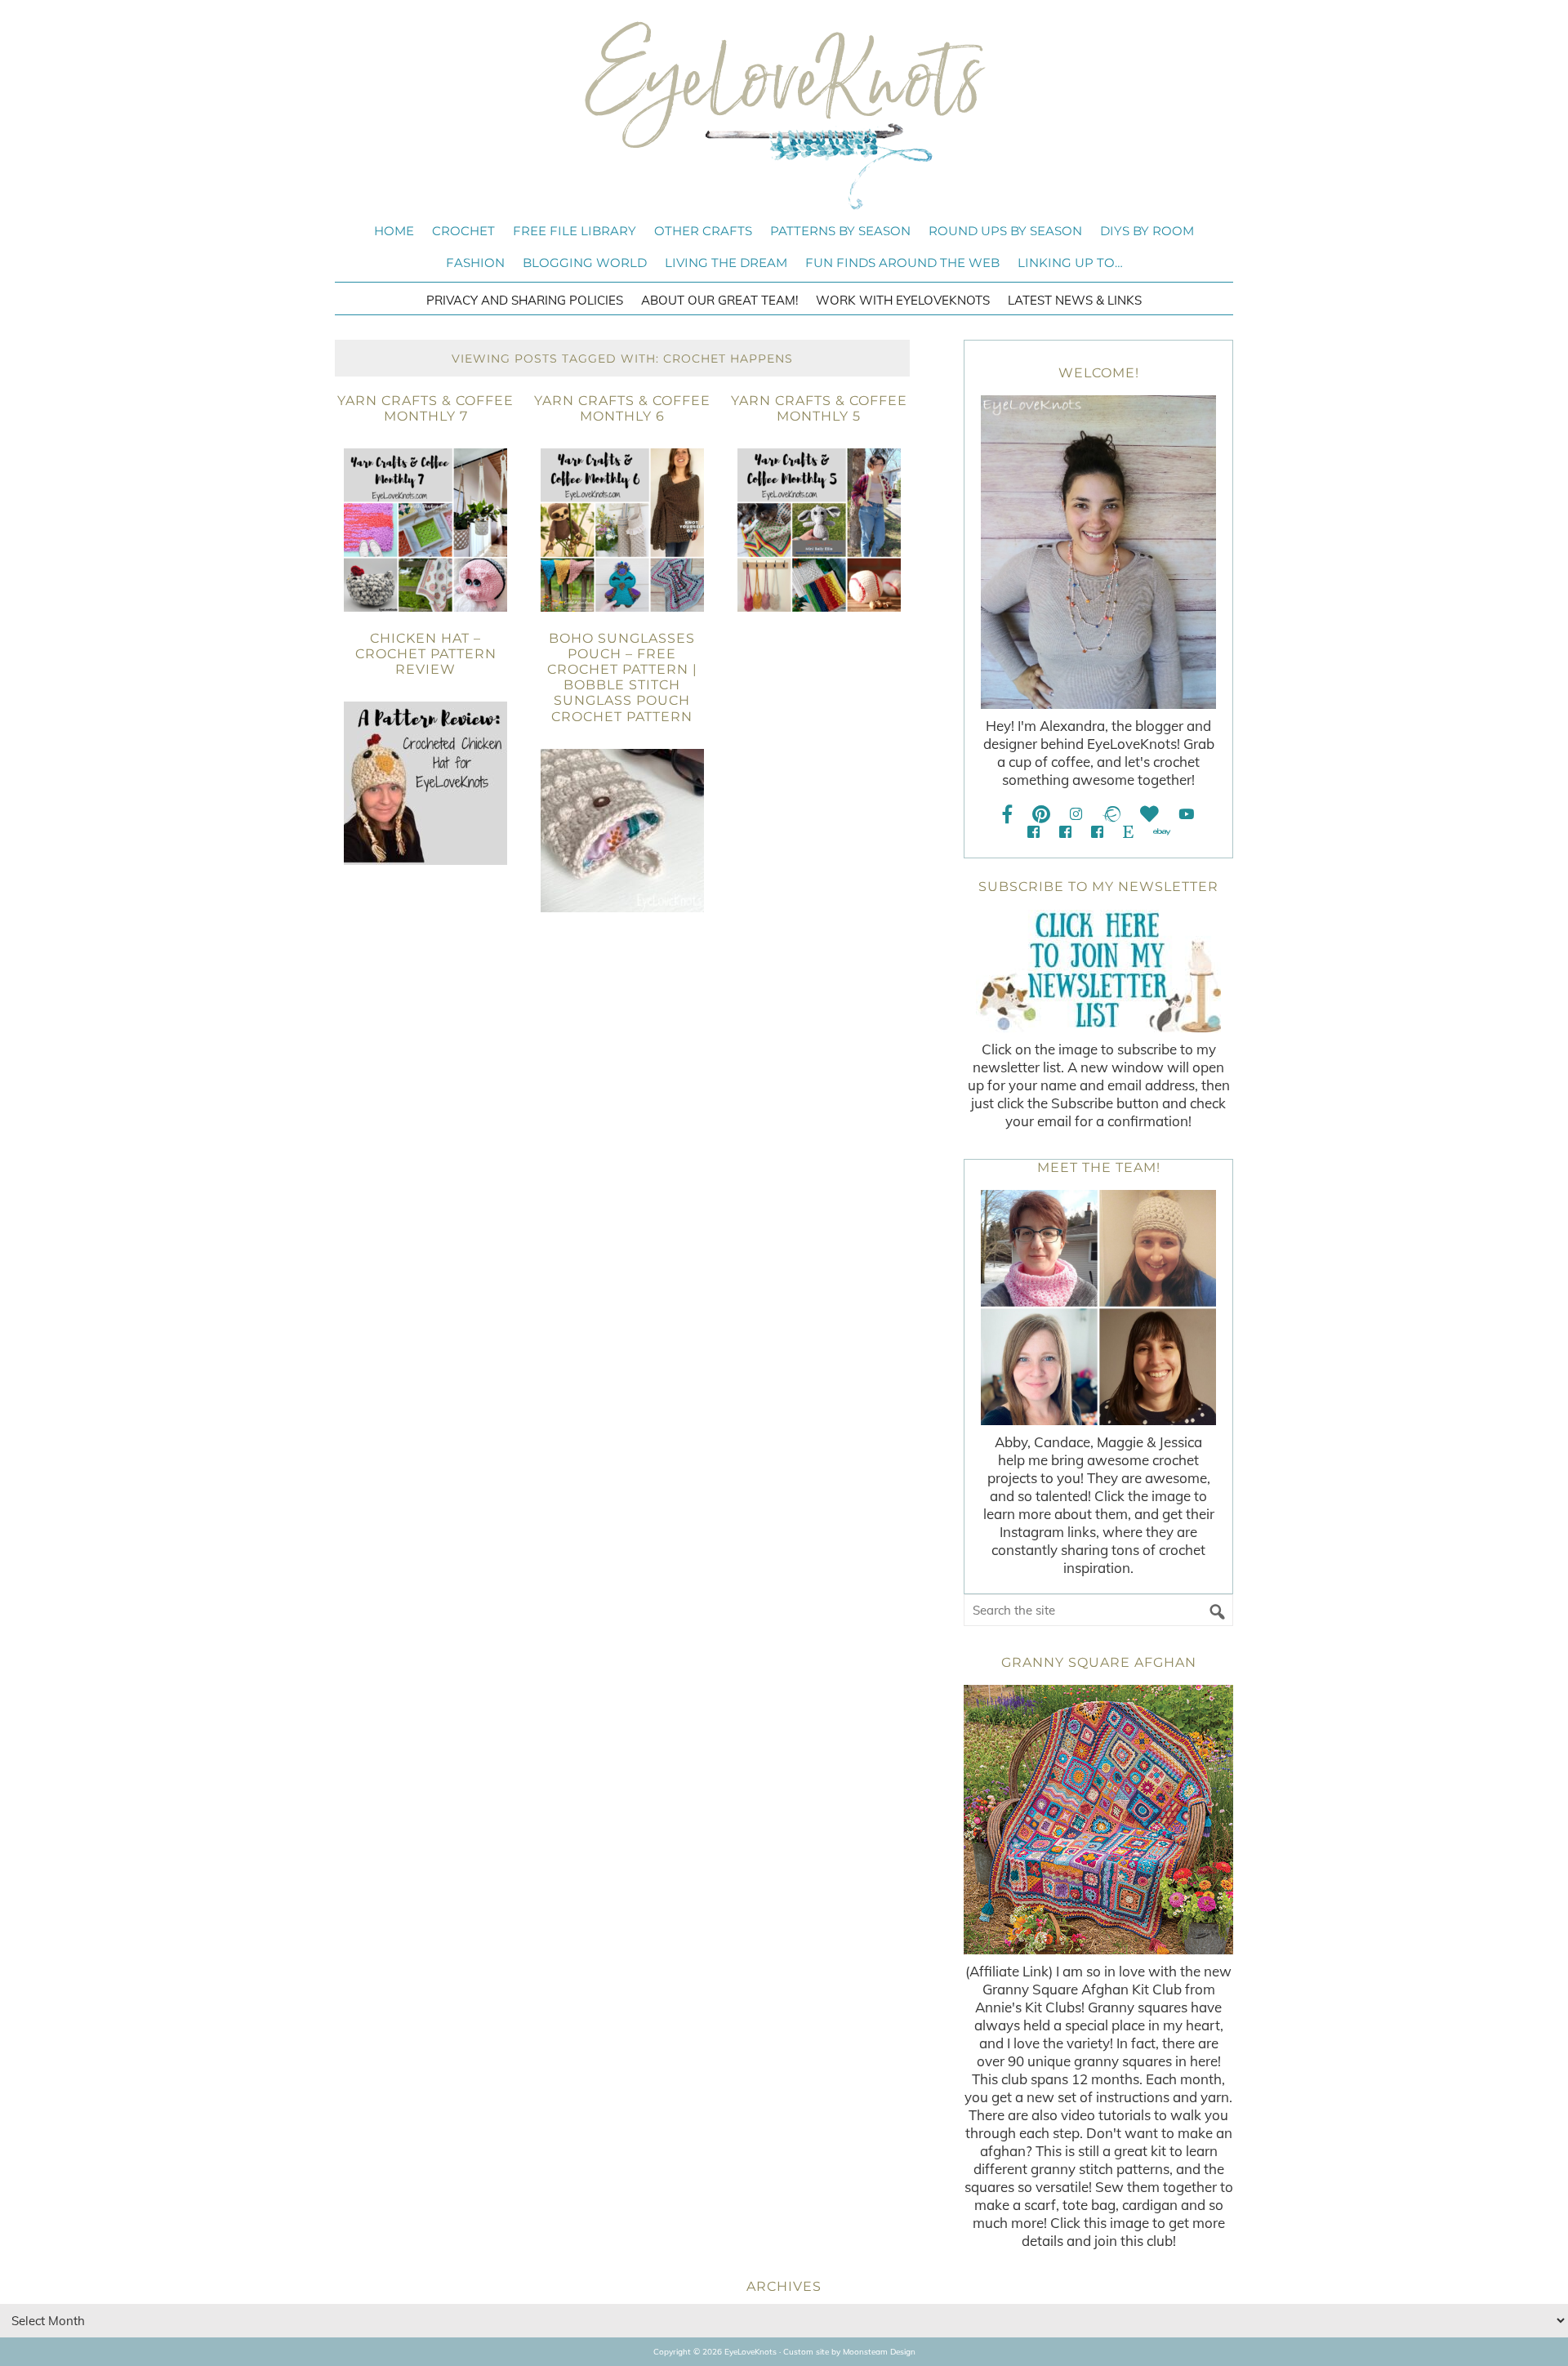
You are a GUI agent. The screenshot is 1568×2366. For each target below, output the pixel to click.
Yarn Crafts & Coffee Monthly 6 (622, 408)
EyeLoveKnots (784, 115)
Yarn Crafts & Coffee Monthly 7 (425, 408)
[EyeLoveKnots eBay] (1162, 832)
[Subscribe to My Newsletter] (1098, 971)
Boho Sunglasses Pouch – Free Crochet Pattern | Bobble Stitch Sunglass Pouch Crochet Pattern (622, 677)
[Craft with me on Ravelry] (1111, 814)
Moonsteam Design (879, 2352)
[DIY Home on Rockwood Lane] (1065, 832)
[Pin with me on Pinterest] (1041, 814)
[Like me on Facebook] (1008, 814)
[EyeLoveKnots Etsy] (1128, 832)
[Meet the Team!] (1098, 1308)
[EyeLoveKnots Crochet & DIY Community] (1033, 832)
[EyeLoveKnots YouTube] (1186, 814)
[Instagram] (1076, 814)
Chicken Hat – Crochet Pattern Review (426, 654)
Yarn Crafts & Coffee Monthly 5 (819, 408)
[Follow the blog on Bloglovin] (1149, 814)
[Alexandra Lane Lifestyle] (1097, 832)
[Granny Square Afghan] (1098, 1820)
